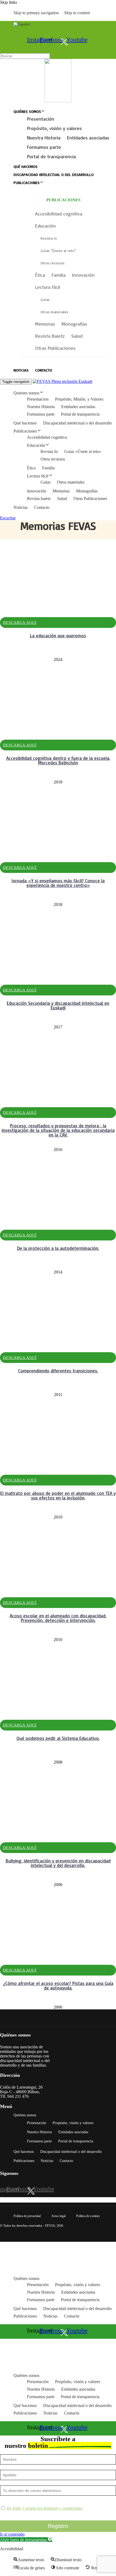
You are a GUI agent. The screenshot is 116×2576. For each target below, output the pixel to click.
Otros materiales (71, 482)
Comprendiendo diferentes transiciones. (58, 1371)
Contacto (44, 370)
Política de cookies (88, 2216)
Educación (36, 445)
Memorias (61, 491)
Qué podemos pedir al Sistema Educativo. (58, 1738)
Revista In (49, 451)
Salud (62, 499)
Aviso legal (58, 2216)
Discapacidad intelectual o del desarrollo (54, 175)
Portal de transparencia (51, 156)
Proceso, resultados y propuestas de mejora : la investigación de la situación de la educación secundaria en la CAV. (58, 1130)
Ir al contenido (12, 2534)
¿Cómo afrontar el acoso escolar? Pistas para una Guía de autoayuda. (58, 1985)
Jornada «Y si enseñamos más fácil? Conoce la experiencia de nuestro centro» (58, 883)
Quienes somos (26, 393)
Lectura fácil (38, 476)
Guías (45, 482)
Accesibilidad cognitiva (47, 437)
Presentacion (38, 399)
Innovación (37, 491)
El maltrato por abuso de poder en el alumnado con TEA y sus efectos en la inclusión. (58, 1495)
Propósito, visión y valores (54, 128)
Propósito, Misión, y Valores (79, 399)
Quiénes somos (27, 111)
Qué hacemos (25, 166)
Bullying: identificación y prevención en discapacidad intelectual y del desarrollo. (58, 1863)
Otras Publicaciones (90, 499)
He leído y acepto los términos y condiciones (45, 2508)
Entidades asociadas (88, 138)
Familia (48, 468)
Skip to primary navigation (36, 13)
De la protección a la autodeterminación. (58, 1248)
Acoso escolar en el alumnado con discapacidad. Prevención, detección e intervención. (58, 1618)
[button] (26, 2540)
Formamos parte (44, 147)
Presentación (41, 119)
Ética (31, 468)
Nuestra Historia (44, 138)
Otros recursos (53, 459)
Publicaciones (27, 183)
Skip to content (77, 13)
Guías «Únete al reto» (83, 451)
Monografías (87, 491)
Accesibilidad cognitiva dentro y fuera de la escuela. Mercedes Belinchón (58, 760)
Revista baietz (39, 499)
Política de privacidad (27, 2216)
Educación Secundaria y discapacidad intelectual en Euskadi (58, 1005)
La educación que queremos (58, 636)
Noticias (21, 370)
